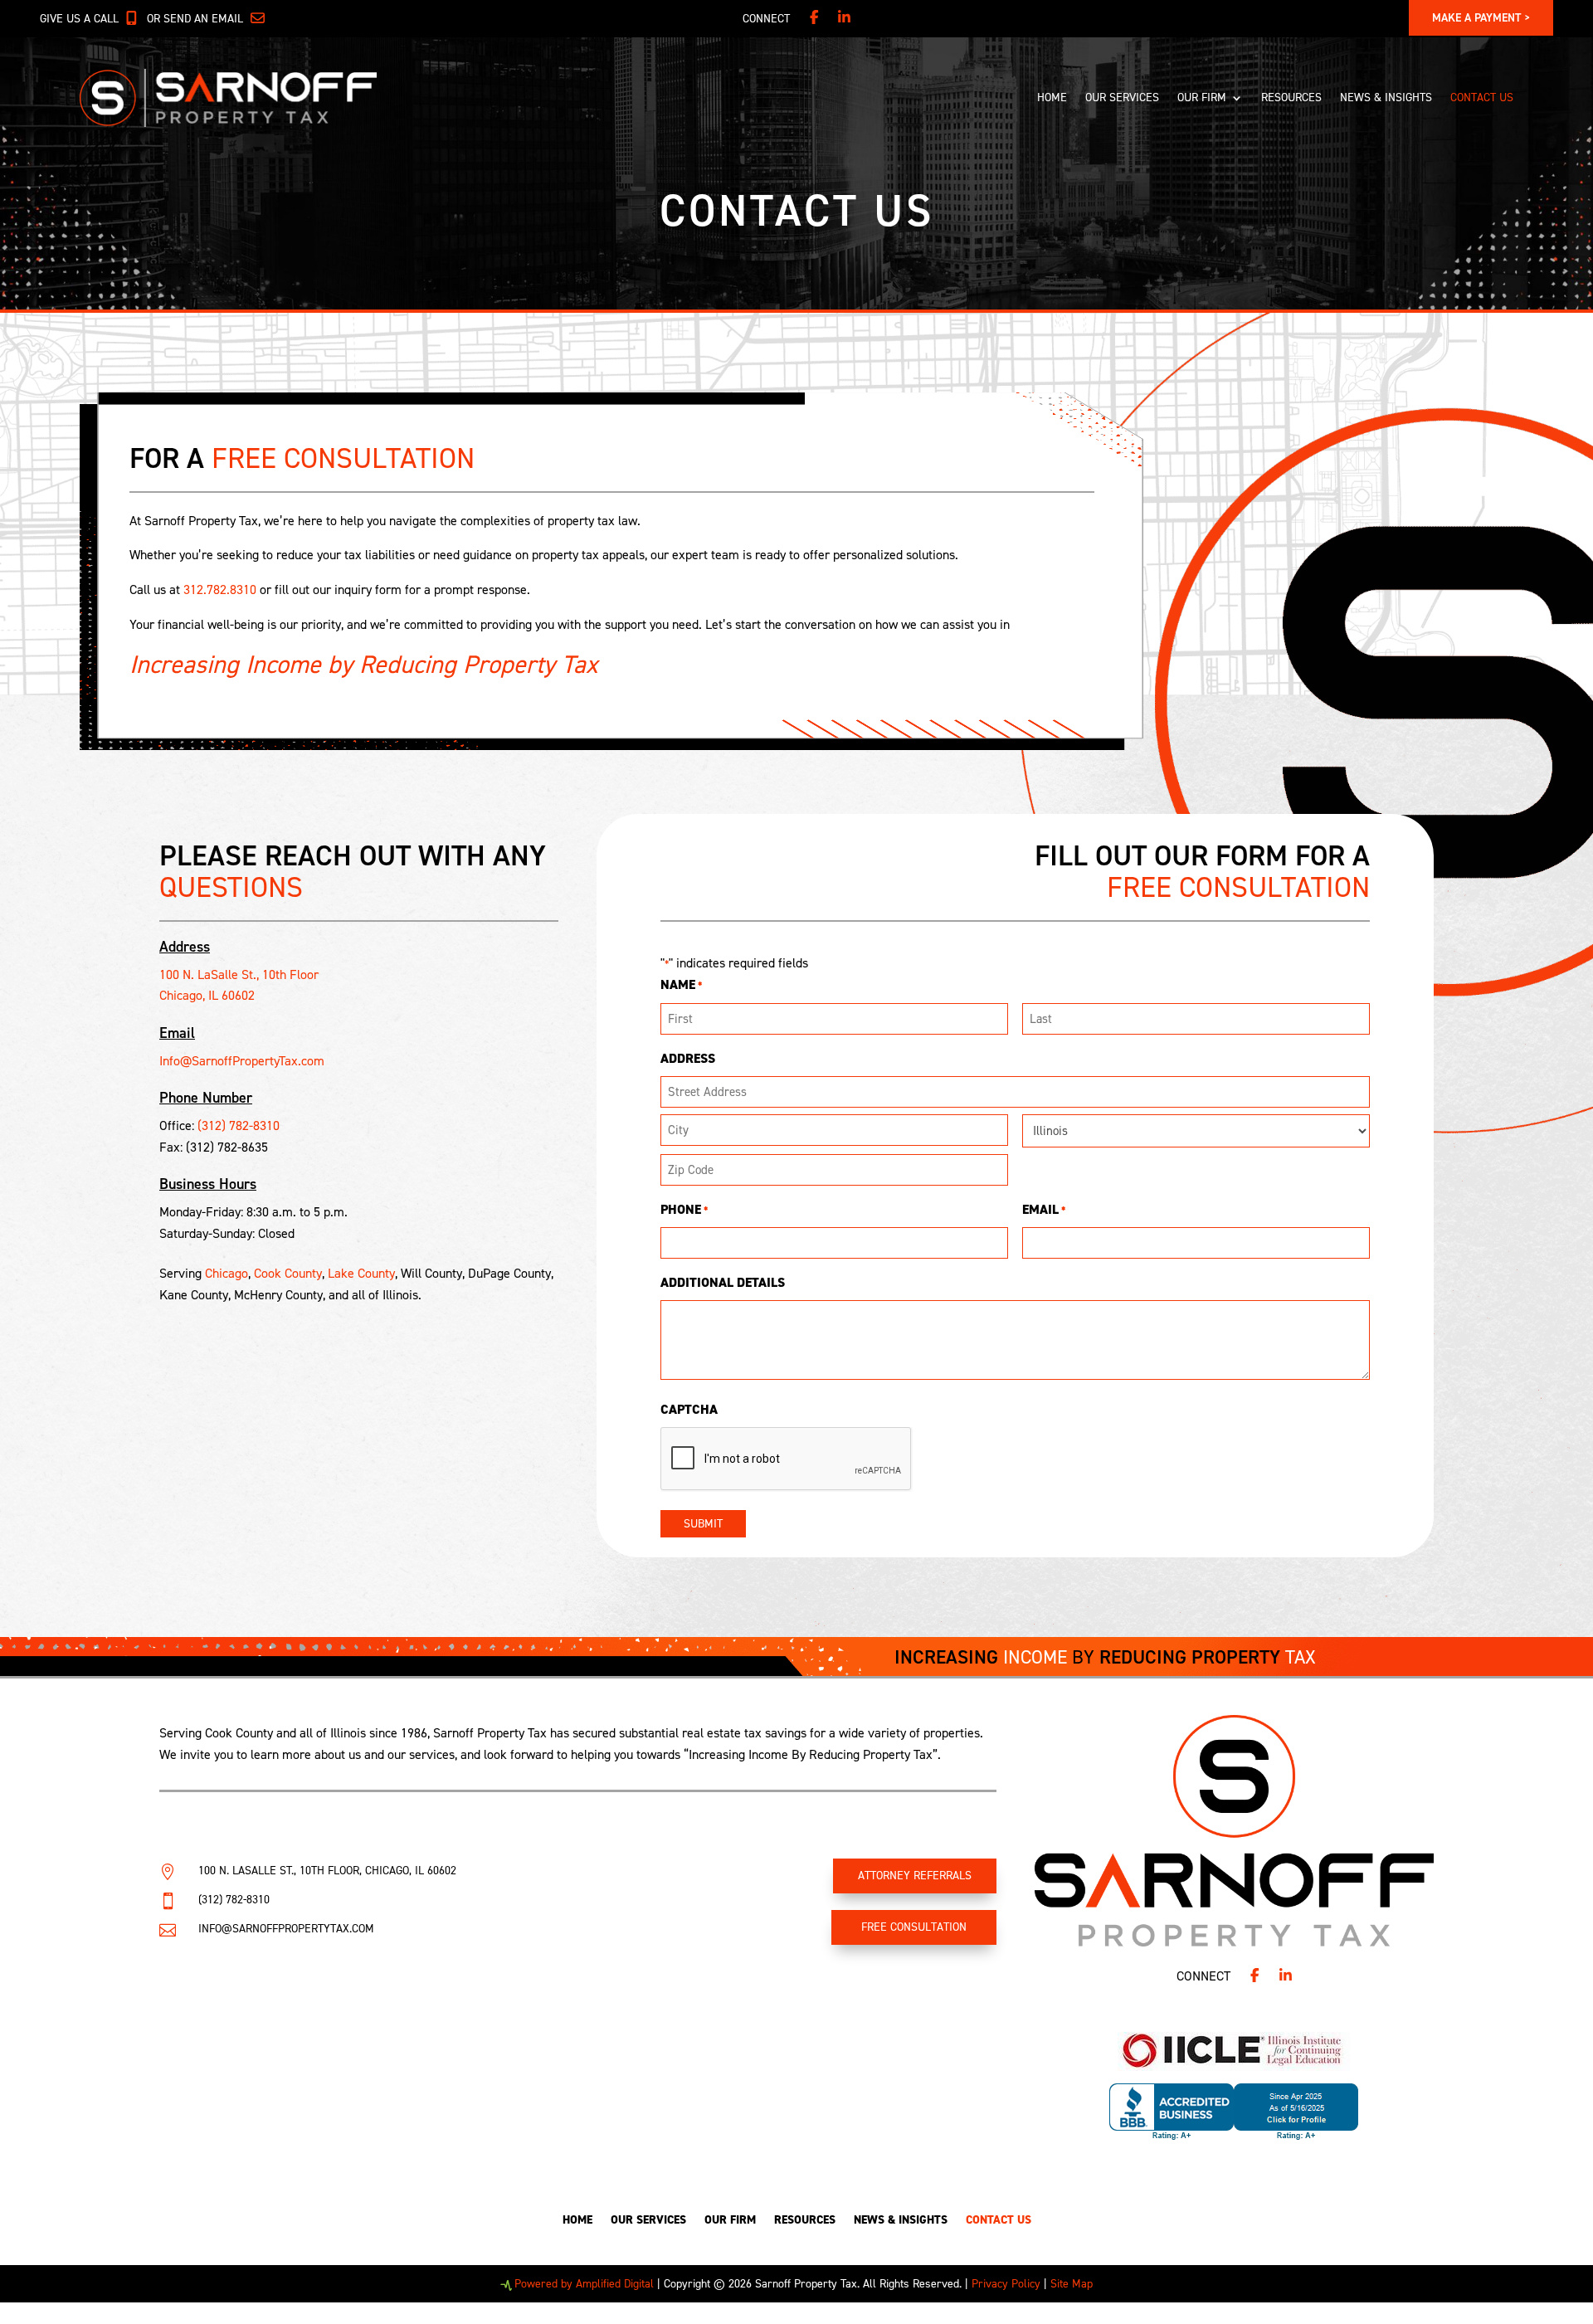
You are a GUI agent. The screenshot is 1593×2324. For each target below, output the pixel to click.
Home (1052, 97)
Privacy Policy (1006, 2284)
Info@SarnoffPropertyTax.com (242, 1061)
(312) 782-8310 (239, 1125)
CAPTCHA (689, 1409)
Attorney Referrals (915, 1876)
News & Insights (1386, 97)
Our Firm (1202, 97)
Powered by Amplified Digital (584, 2284)
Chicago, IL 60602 (207, 995)
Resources (1291, 97)
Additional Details (723, 1282)
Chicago (227, 1273)
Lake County (361, 1273)
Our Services (1122, 97)
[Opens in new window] (814, 19)
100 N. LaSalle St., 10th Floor (239, 974)
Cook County (288, 1273)
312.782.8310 (220, 590)
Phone (684, 1209)
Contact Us (1482, 97)
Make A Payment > (1481, 18)
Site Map (1072, 2284)
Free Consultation (914, 1927)
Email (1044, 1209)
